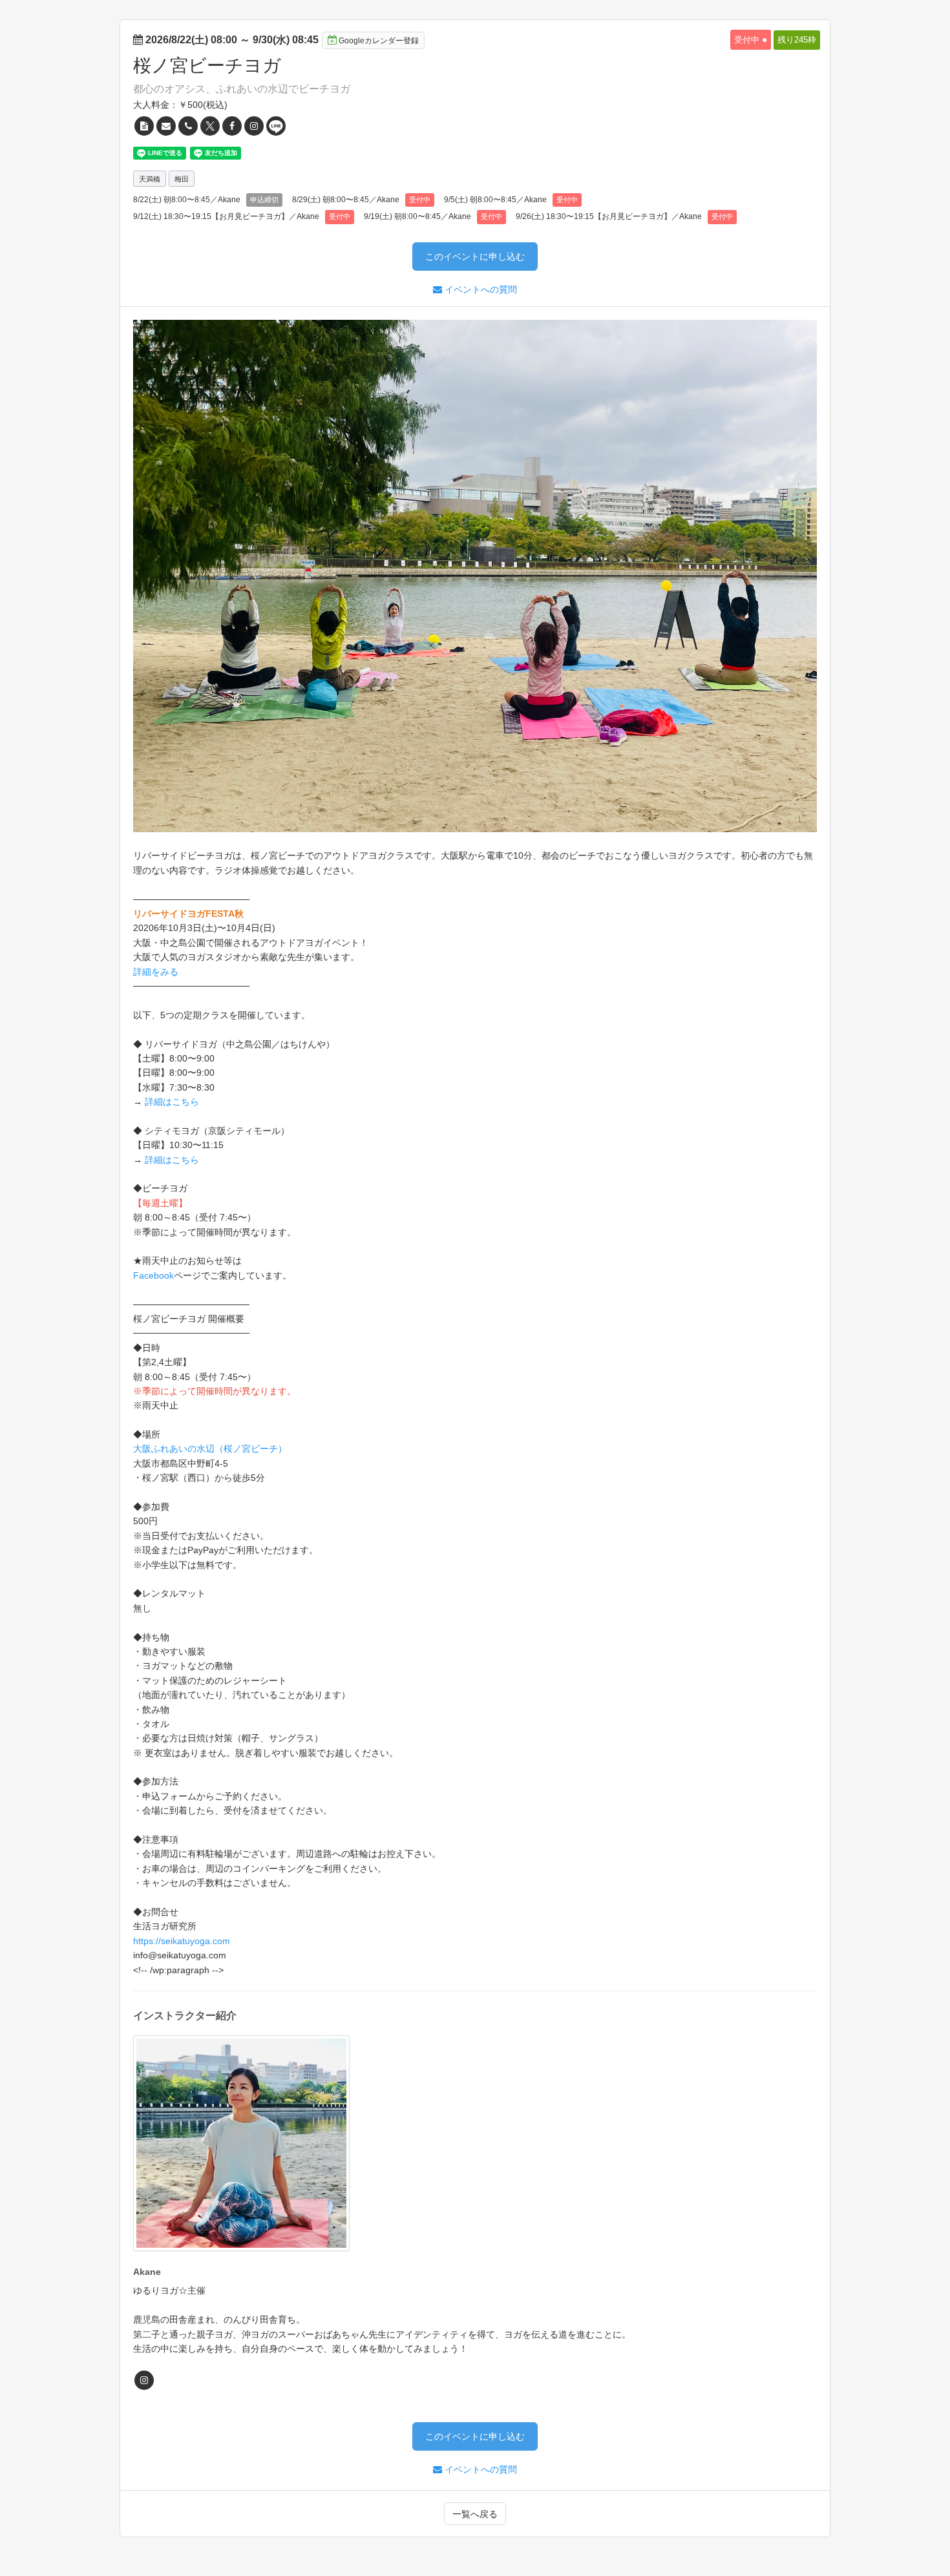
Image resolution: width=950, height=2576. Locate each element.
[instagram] (254, 126)
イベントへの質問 (480, 289)
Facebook (153, 1275)
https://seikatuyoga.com (182, 1941)
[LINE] (276, 126)
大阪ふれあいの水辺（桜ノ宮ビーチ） (210, 1449)
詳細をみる (156, 972)
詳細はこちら (172, 1102)
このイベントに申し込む (475, 257)
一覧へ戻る (475, 2514)
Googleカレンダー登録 (379, 41)
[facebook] (232, 126)
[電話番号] (188, 126)
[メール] (166, 126)
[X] (210, 126)
